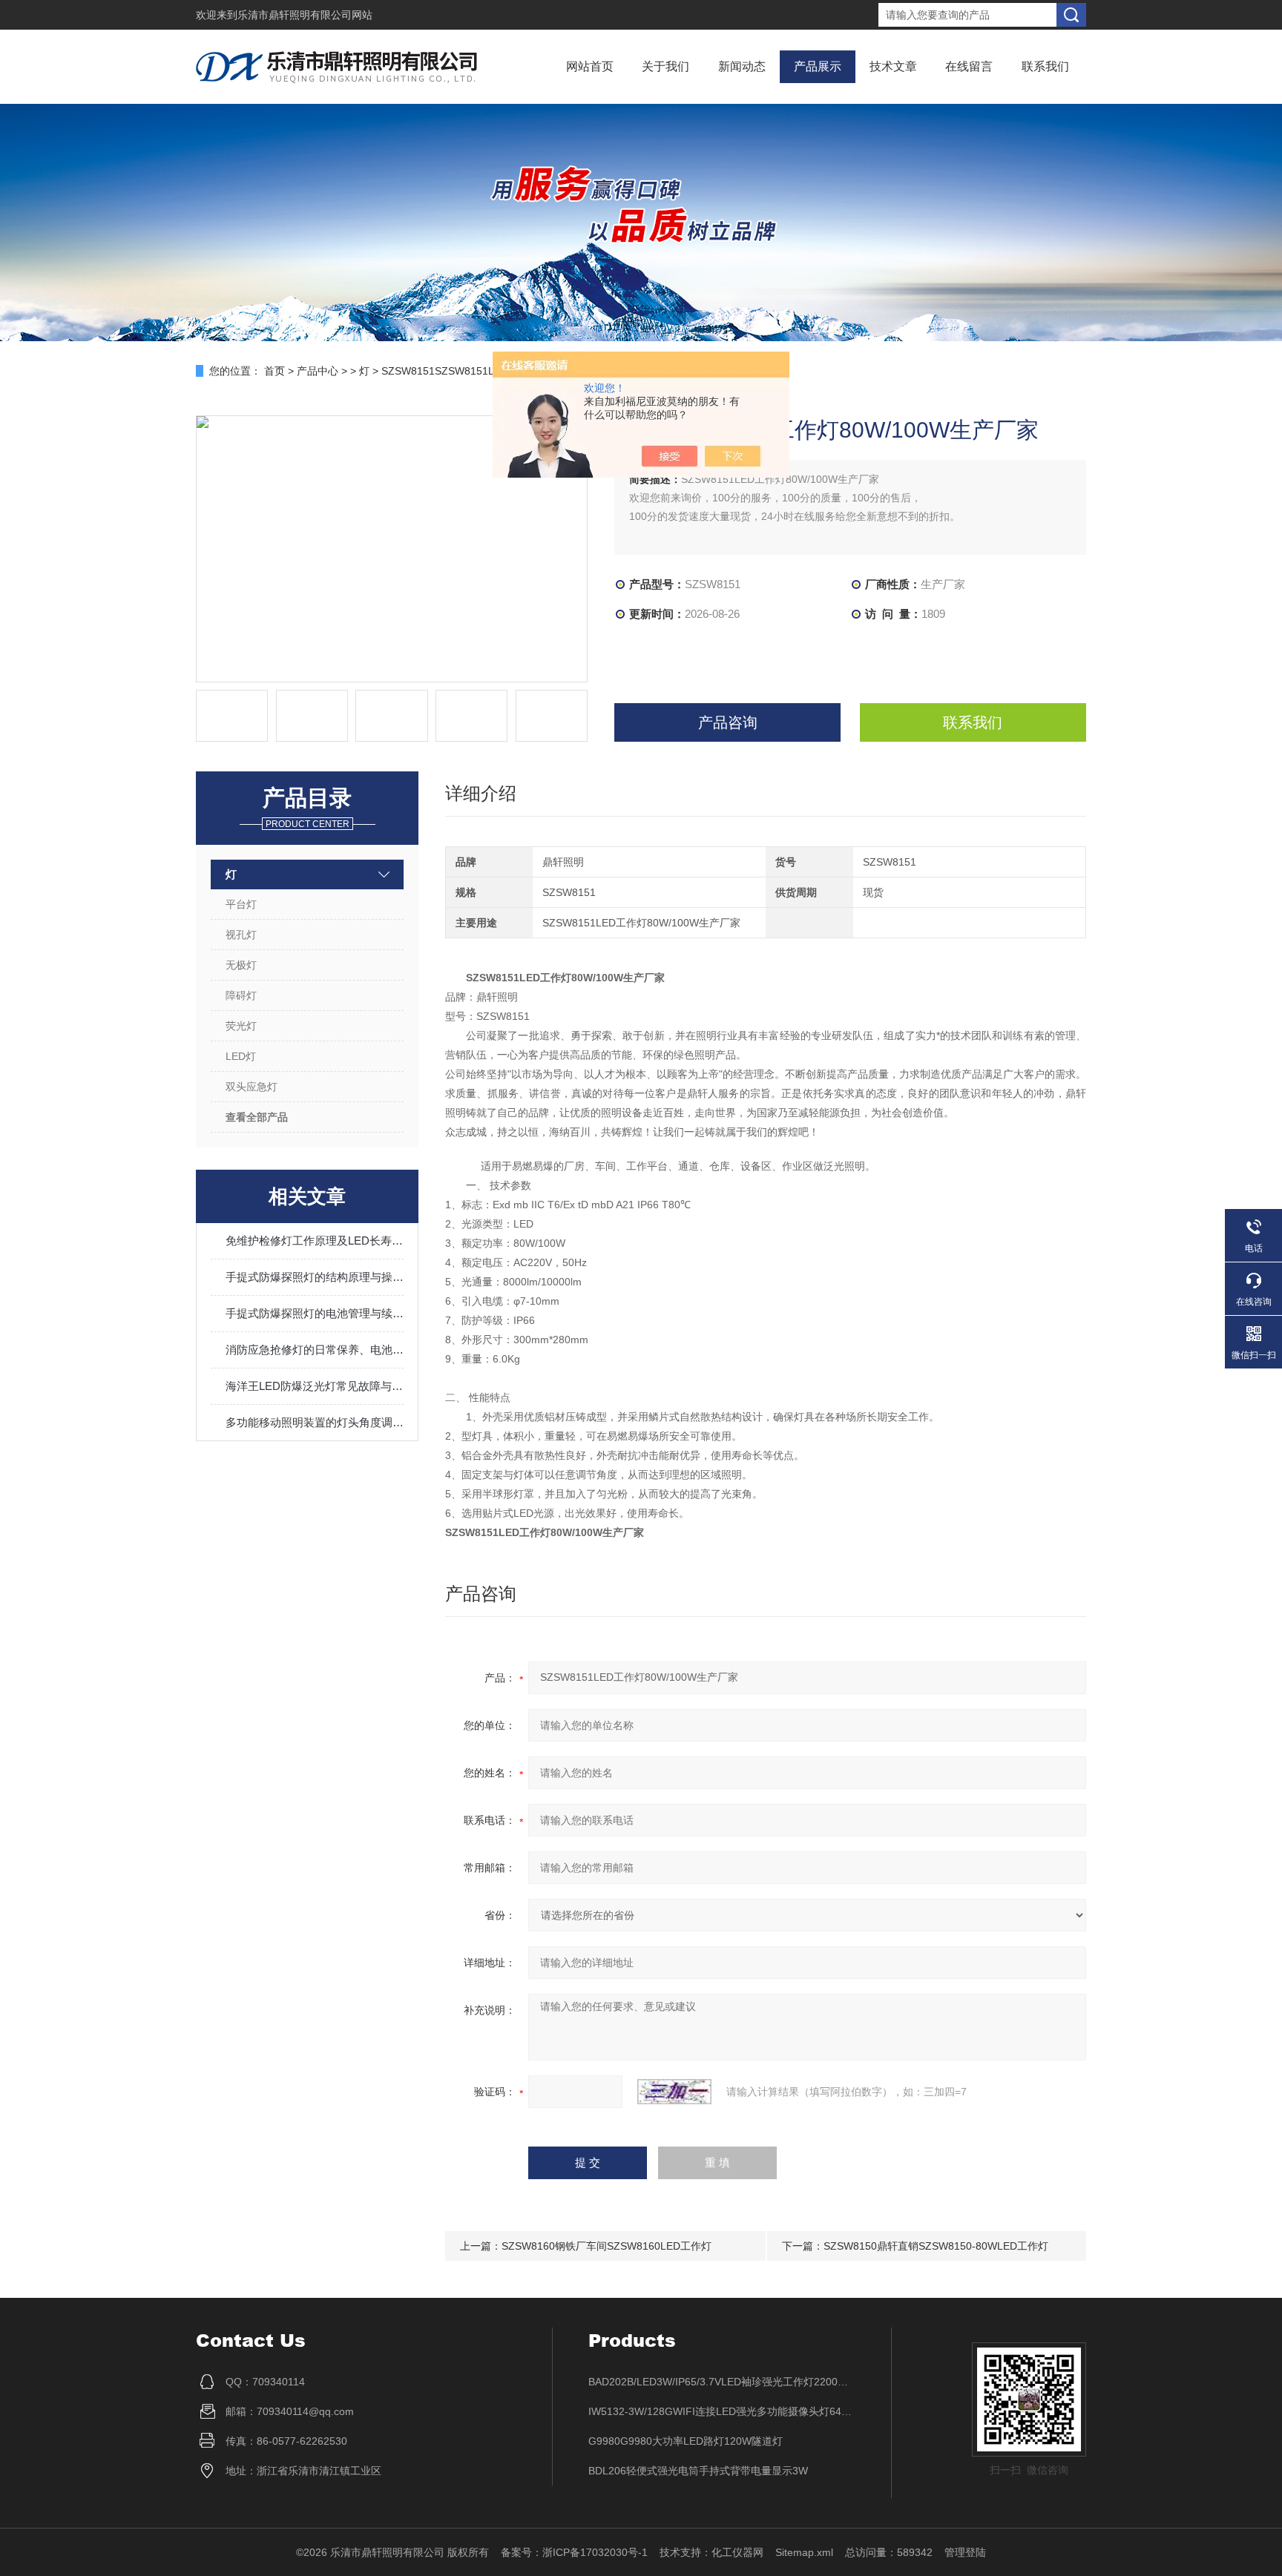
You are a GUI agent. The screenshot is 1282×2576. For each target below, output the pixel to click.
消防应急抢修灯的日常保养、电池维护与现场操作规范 (315, 1350)
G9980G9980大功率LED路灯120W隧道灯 (686, 2441)
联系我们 (1045, 66)
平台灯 (241, 904)
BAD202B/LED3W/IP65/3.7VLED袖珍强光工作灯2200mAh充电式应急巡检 (722, 2382)
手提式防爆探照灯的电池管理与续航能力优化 (315, 1313)
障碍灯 (241, 995)
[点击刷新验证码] (674, 2092)
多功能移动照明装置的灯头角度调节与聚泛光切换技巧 (315, 1422)
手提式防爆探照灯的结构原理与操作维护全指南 (315, 1277)
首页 (275, 371)
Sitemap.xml (804, 2552)
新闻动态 (742, 66)
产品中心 (318, 371)
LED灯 (241, 1056)
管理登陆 (965, 2552)
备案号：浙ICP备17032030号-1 (574, 2552)
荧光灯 (241, 1026)
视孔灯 (241, 935)
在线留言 (969, 66)
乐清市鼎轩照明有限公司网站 (305, 15)
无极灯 (241, 965)
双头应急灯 (252, 1087)
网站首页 (590, 66)
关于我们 (665, 66)
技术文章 (893, 66)
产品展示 (818, 66)
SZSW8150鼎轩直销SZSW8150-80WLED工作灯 (936, 2246)
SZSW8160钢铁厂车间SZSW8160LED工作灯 (607, 2246)
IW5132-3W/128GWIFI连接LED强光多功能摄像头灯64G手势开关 (722, 2411)
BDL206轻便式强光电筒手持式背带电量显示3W (698, 2471)
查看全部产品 (257, 1117)
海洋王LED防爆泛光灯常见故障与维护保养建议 (315, 1386)
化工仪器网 (737, 2552)
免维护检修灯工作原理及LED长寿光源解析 (315, 1241)
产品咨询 (728, 722)
